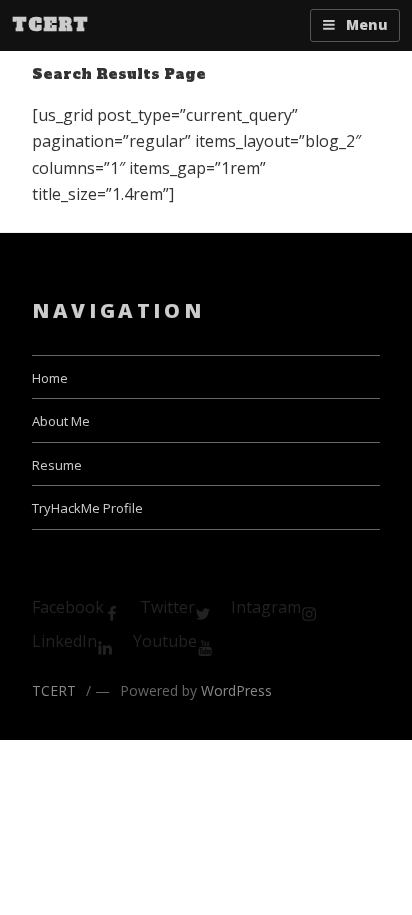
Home (50, 378)
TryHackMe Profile (87, 508)
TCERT (50, 25)
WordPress (236, 690)
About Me (61, 421)
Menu (367, 24)
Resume (57, 465)
